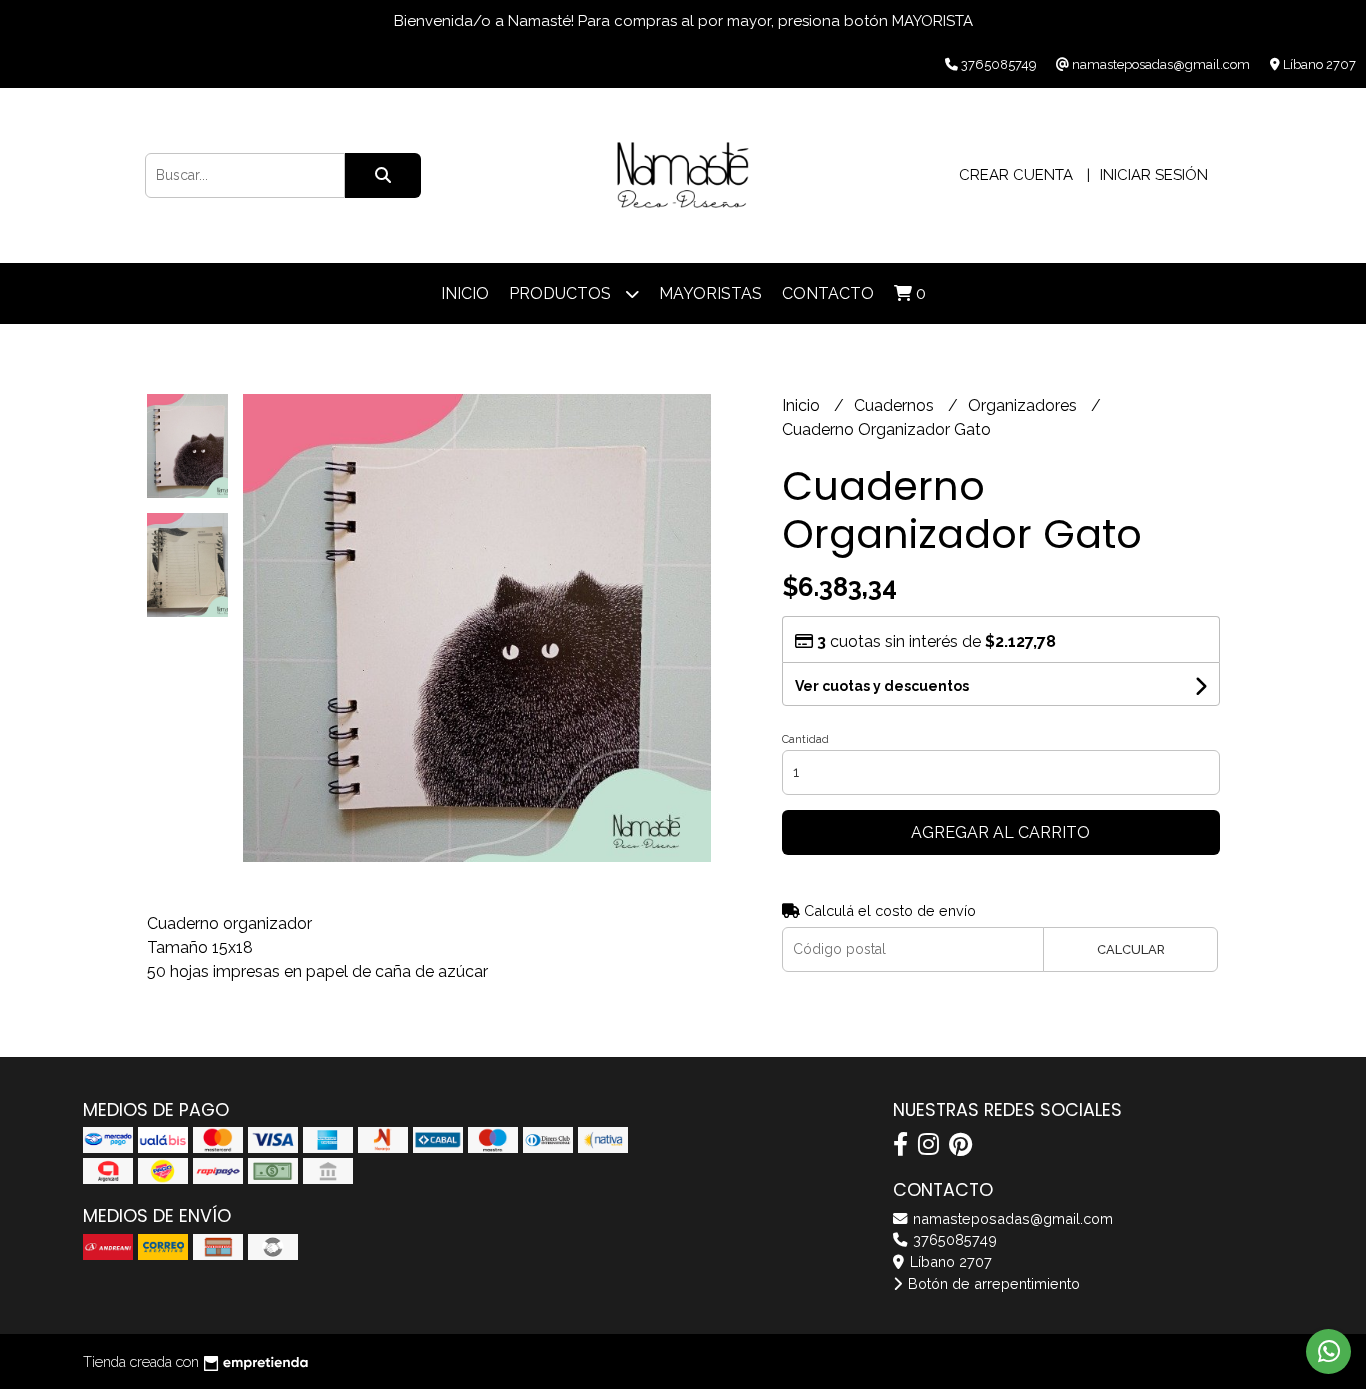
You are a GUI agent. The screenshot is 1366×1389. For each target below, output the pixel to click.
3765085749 (953, 1239)
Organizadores (1024, 405)
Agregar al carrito (1000, 832)
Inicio (465, 293)
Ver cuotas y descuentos (882, 686)
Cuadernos (896, 405)
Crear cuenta (1016, 175)
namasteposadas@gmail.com (1011, 1218)
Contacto (828, 293)
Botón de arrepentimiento (992, 1283)
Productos (562, 293)
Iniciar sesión (1154, 175)
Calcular (1131, 949)
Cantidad (805, 739)
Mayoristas (710, 293)
